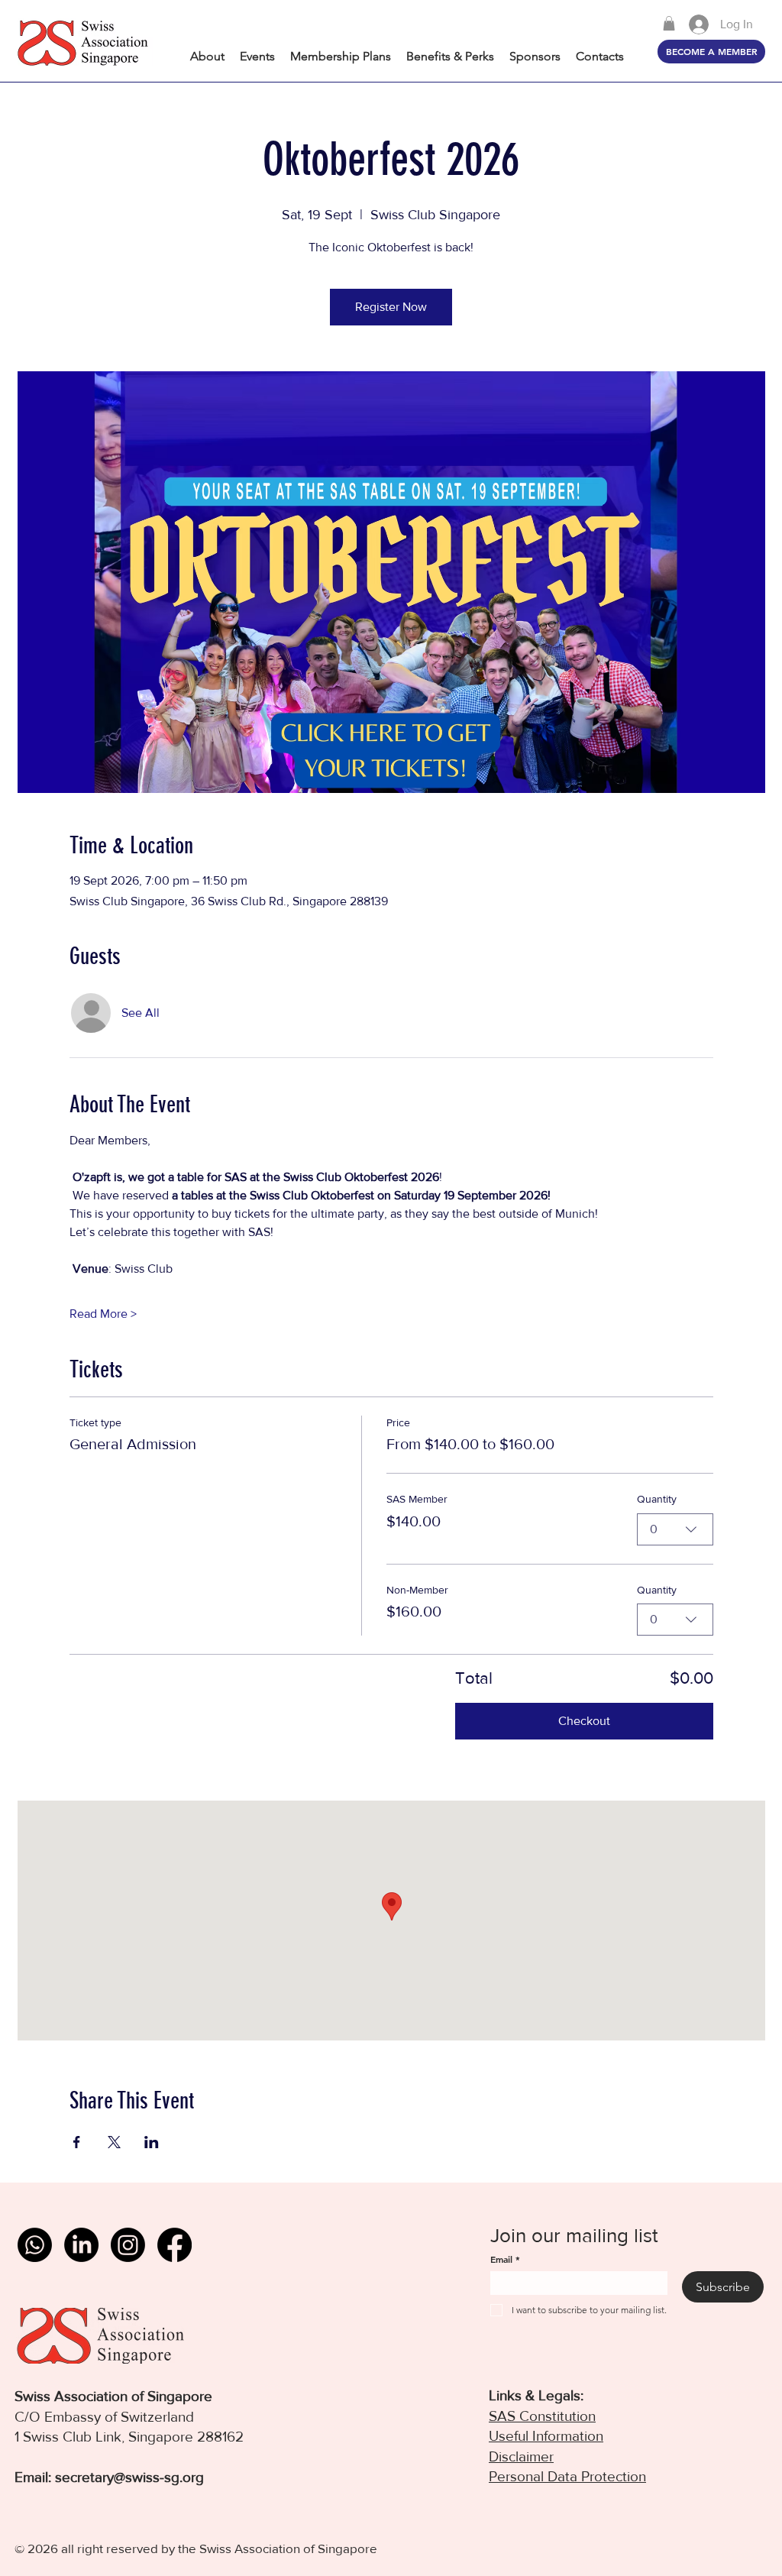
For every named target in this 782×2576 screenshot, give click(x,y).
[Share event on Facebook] (77, 2142)
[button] (669, 23)
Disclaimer (521, 2456)
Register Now (391, 307)
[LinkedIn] (81, 2245)
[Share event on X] (114, 2142)
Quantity (657, 1499)
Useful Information (546, 2436)
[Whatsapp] (35, 2245)
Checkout (584, 1721)
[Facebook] (174, 2245)
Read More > (103, 1314)
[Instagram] (128, 2245)
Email (505, 2259)
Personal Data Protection (567, 2476)
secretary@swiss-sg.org (129, 2477)
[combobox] (675, 1529)
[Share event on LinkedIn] (152, 2142)
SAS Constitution (542, 2416)
